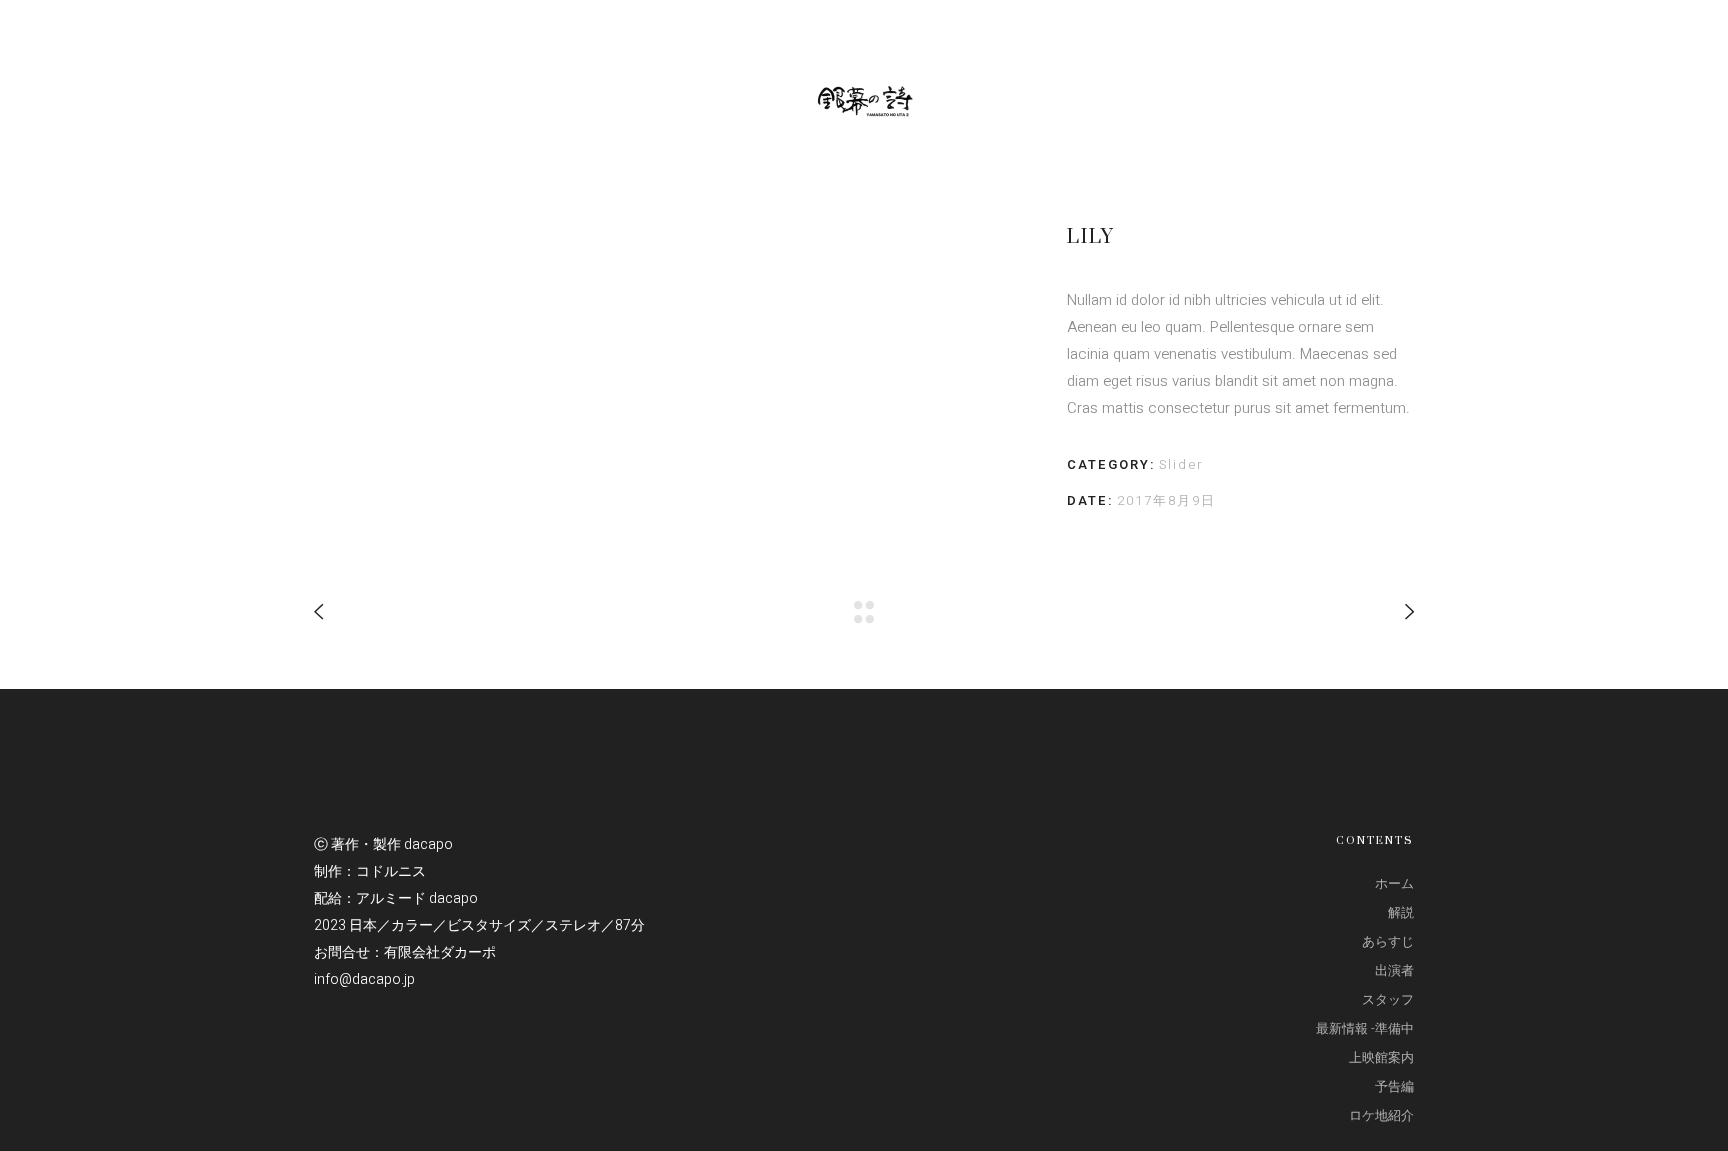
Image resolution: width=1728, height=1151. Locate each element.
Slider (1181, 464)
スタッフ (1388, 999)
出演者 (1394, 970)
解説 (1401, 912)
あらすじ (1388, 941)
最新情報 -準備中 (1365, 1028)
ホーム (1394, 883)
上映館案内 (1381, 1057)
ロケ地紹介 (1381, 1115)
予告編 (1394, 1086)
